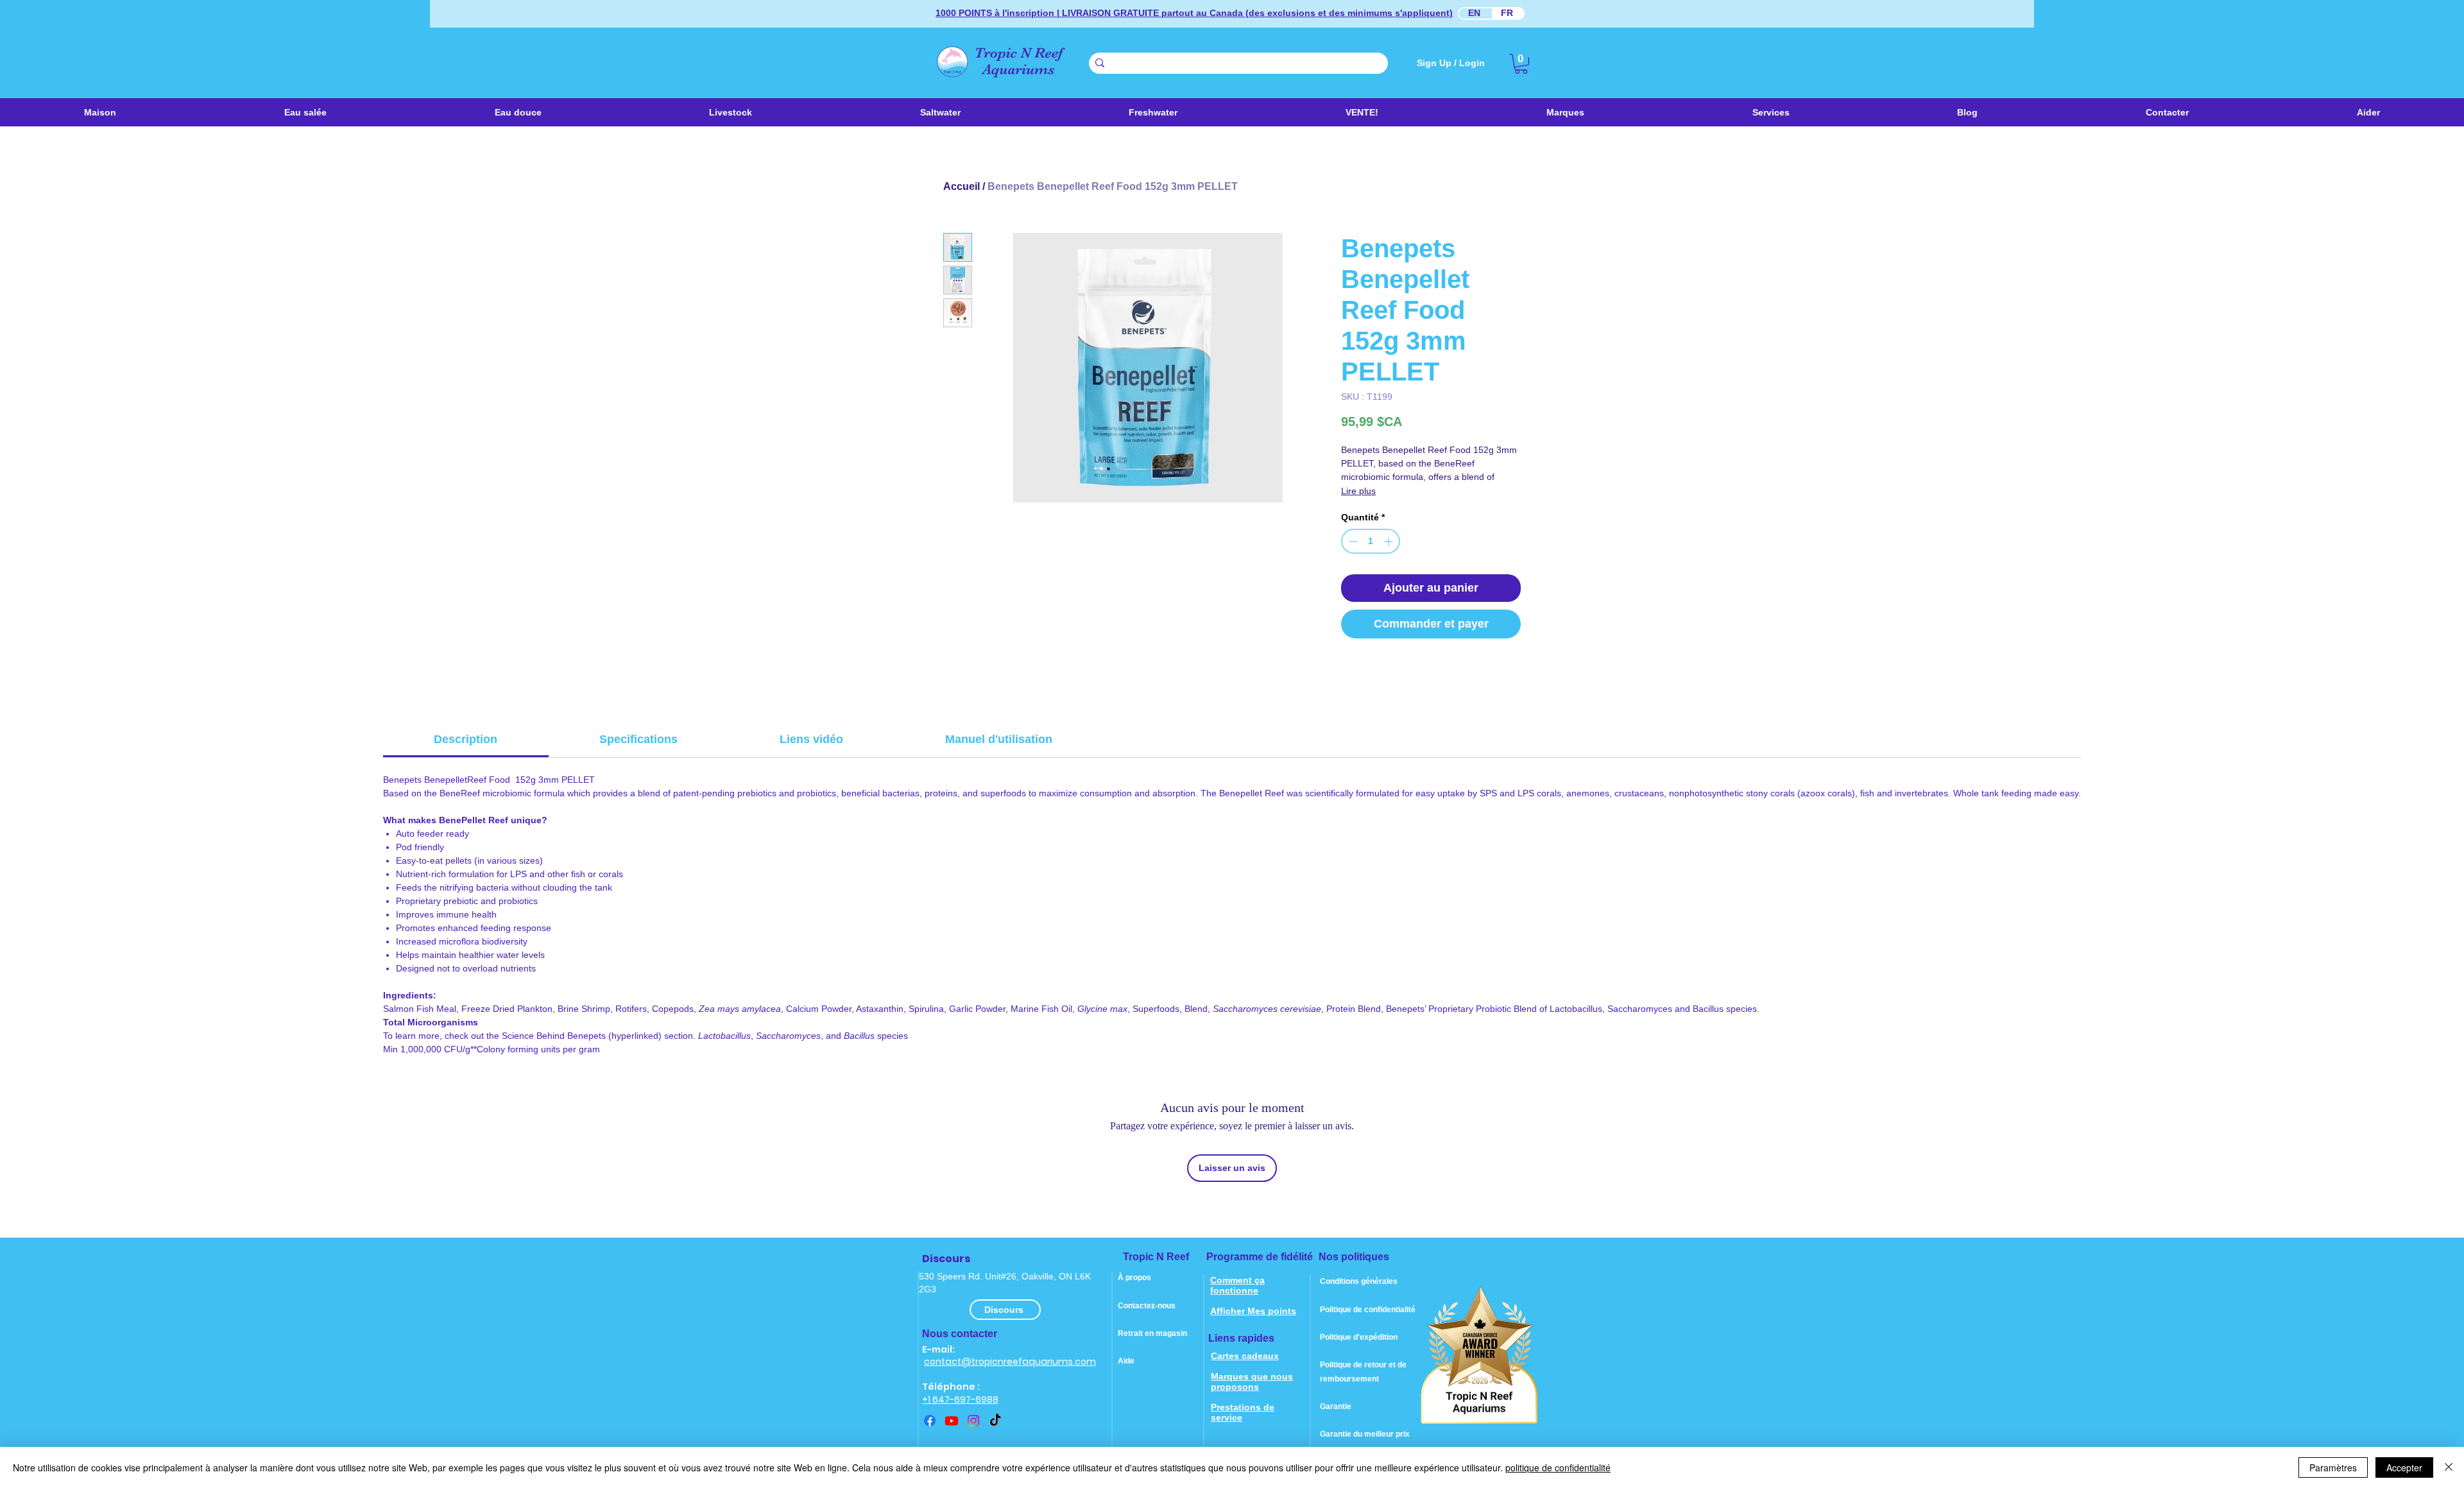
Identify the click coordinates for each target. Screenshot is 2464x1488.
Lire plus (1358, 491)
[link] (1521, 64)
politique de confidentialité (1558, 1467)
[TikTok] (995, 1421)
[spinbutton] (1371, 541)
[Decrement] (1352, 541)
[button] (940, 112)
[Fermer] (2449, 1467)
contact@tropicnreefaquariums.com (1010, 1362)
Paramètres (2333, 1467)
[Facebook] (930, 1421)
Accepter (2404, 1467)
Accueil (962, 186)
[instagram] (973, 1421)
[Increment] (1390, 541)
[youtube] (952, 1421)
